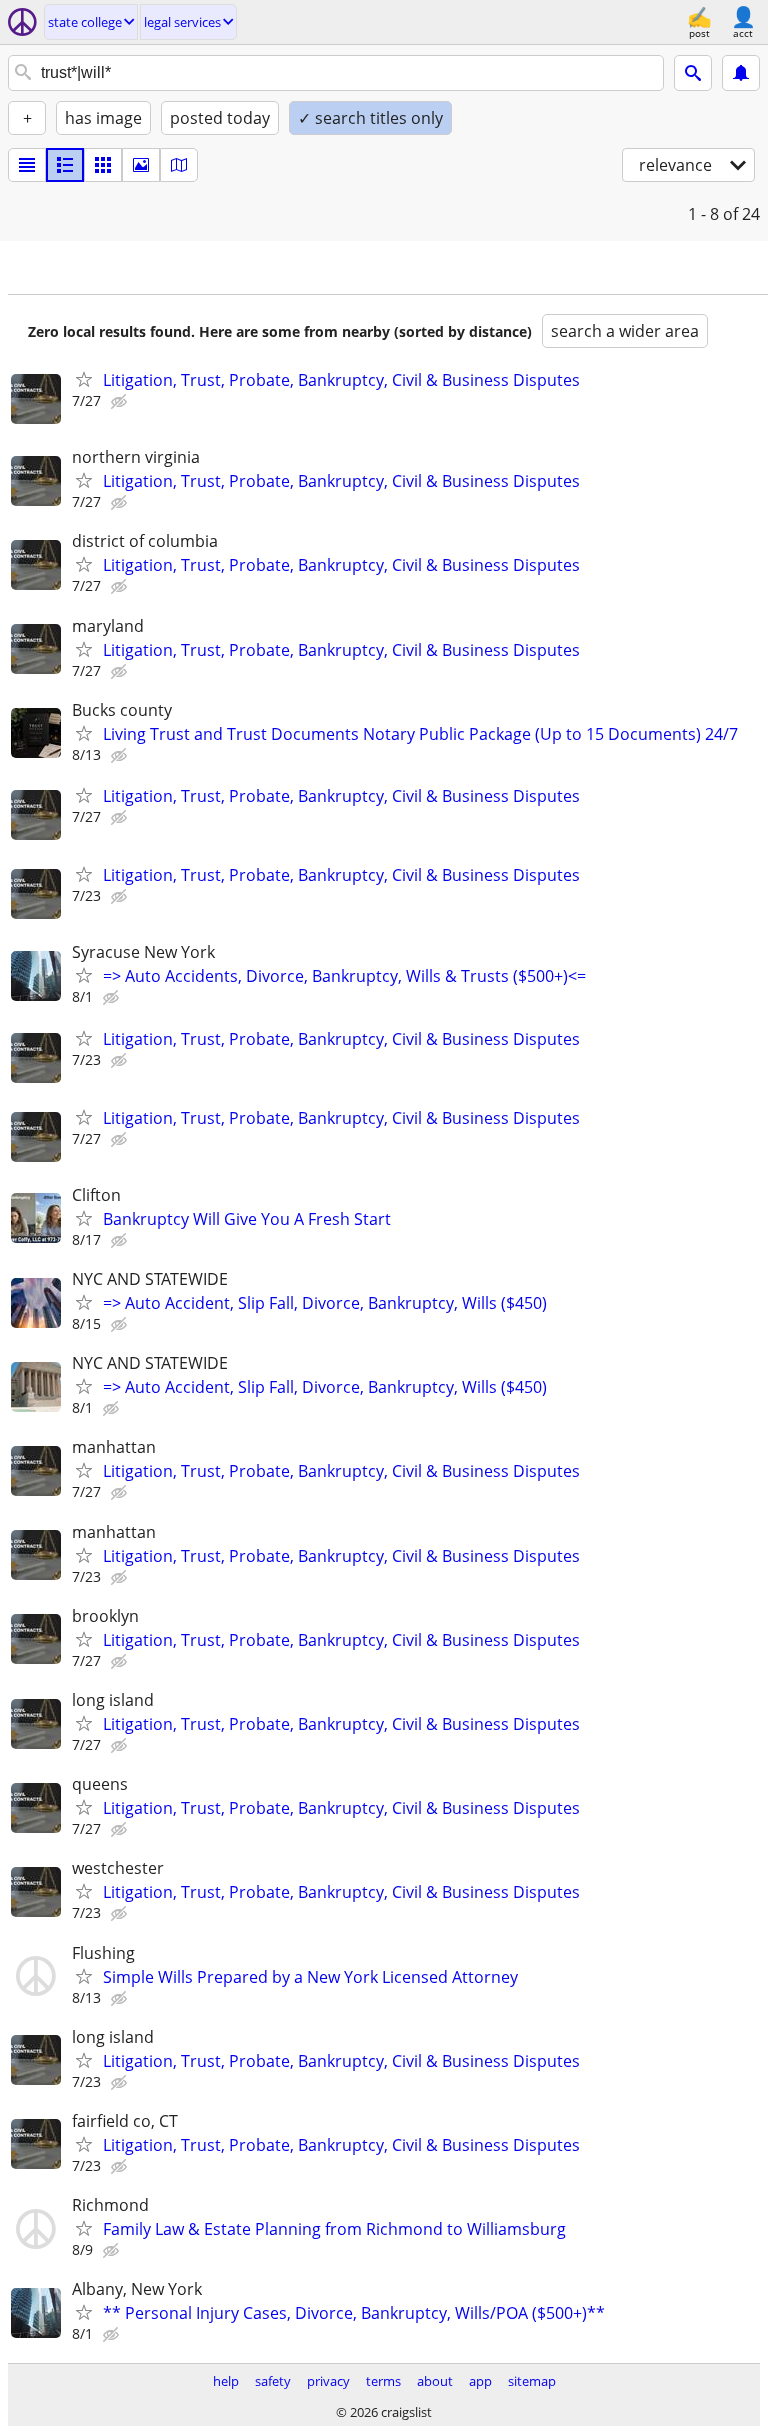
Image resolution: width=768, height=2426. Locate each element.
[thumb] (65, 165)
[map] (179, 165)
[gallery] (141, 165)
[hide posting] (121, 402)
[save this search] (741, 73)
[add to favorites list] (84, 379)
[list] (27, 165)
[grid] (103, 165)
